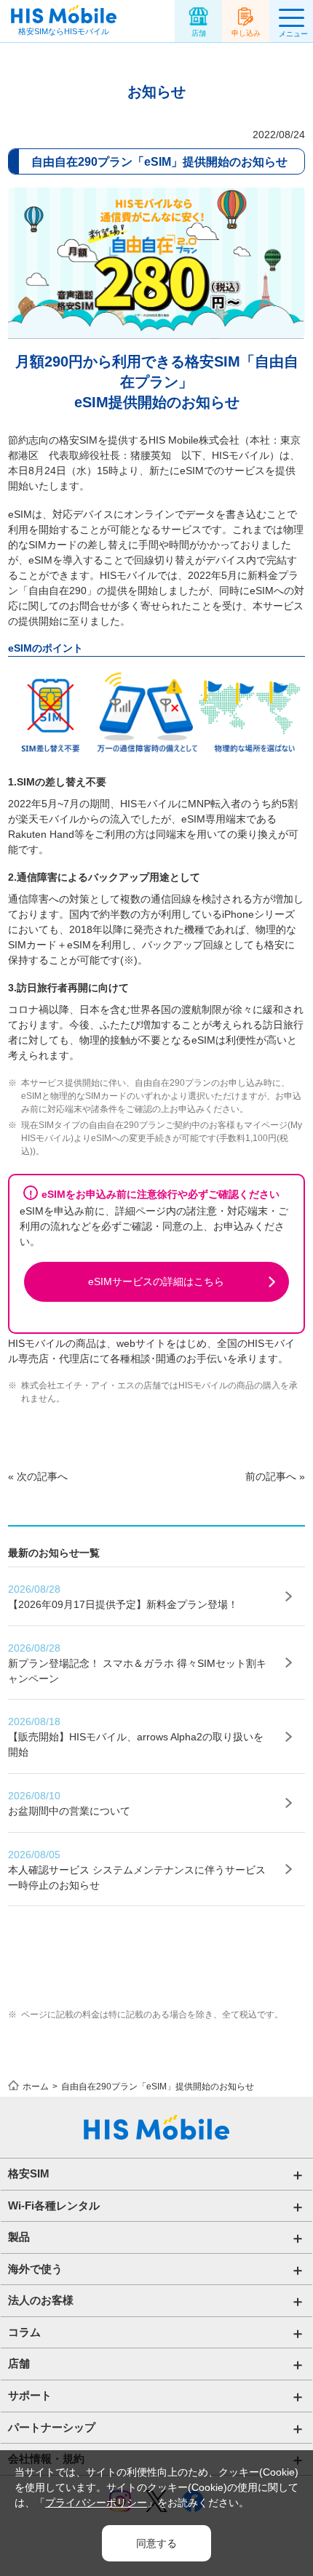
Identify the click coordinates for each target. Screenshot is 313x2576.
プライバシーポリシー (96, 2503)
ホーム (36, 2087)
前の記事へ (271, 1476)
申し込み (246, 33)
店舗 (199, 33)
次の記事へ (42, 1476)
